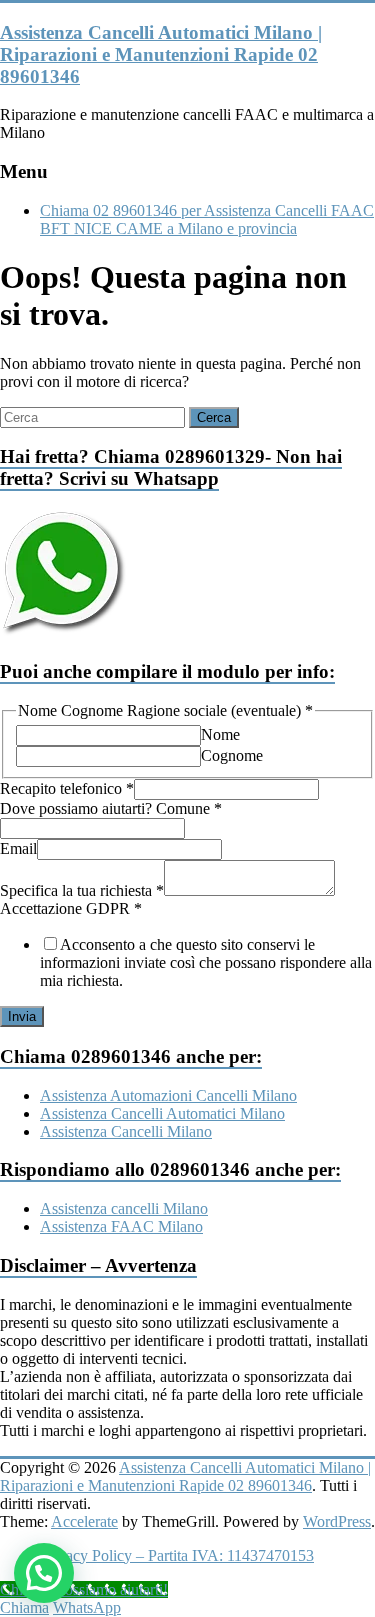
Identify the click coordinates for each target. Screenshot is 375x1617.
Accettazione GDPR (71, 908)
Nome (220, 734)
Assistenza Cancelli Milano (126, 1131)
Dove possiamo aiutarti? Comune (111, 808)
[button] (44, 1573)
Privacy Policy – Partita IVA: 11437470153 (177, 1555)
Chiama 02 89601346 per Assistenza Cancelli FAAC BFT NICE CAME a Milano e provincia (207, 219)
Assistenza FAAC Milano (121, 1226)
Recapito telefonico (67, 788)
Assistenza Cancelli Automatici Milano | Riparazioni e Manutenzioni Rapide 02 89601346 (161, 54)
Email (18, 848)
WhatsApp (87, 1607)
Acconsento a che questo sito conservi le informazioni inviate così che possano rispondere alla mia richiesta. (206, 962)
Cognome (232, 755)
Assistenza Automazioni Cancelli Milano (168, 1095)
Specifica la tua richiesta (82, 890)
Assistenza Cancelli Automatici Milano (162, 1113)
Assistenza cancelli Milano (124, 1208)
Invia (22, 1016)
